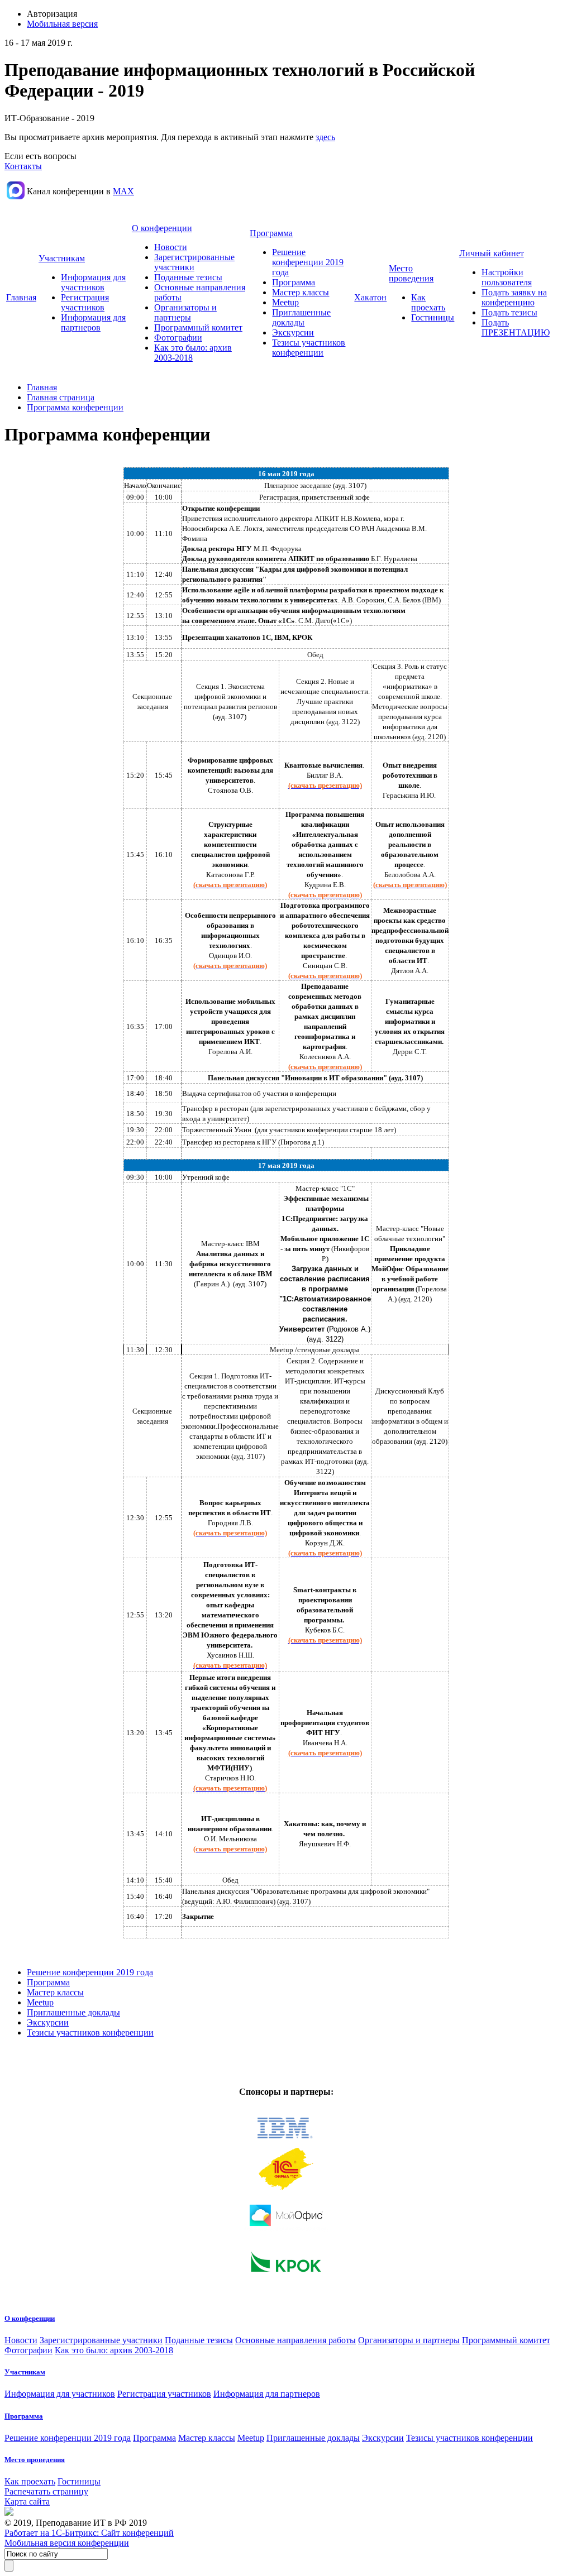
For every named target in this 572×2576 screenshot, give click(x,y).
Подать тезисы (509, 312)
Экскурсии (293, 332)
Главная (21, 297)
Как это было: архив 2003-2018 (114, 2350)
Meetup (285, 302)
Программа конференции (75, 407)
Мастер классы (301, 292)
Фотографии (178, 337)
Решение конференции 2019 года (308, 262)
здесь (325, 137)
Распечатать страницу (46, 2491)
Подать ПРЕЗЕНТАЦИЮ (516, 327)
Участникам (62, 258)
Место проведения (411, 273)
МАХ (123, 191)
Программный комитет (198, 327)
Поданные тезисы (188, 277)
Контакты (23, 166)
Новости (171, 247)
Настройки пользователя (507, 277)
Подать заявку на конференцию (514, 297)
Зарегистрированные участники (101, 2340)
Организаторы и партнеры (185, 312)
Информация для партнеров (93, 322)
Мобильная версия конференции (67, 2543)
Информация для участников (93, 282)
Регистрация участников (85, 302)
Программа (271, 233)
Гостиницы (433, 317)
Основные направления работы (295, 2340)
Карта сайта (27, 2501)
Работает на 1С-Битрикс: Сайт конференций (89, 2533)
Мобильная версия (62, 24)
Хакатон (370, 297)
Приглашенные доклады (301, 317)
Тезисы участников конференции (309, 348)
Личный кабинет (492, 253)
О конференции (162, 228)
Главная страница (61, 397)
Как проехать (428, 302)
